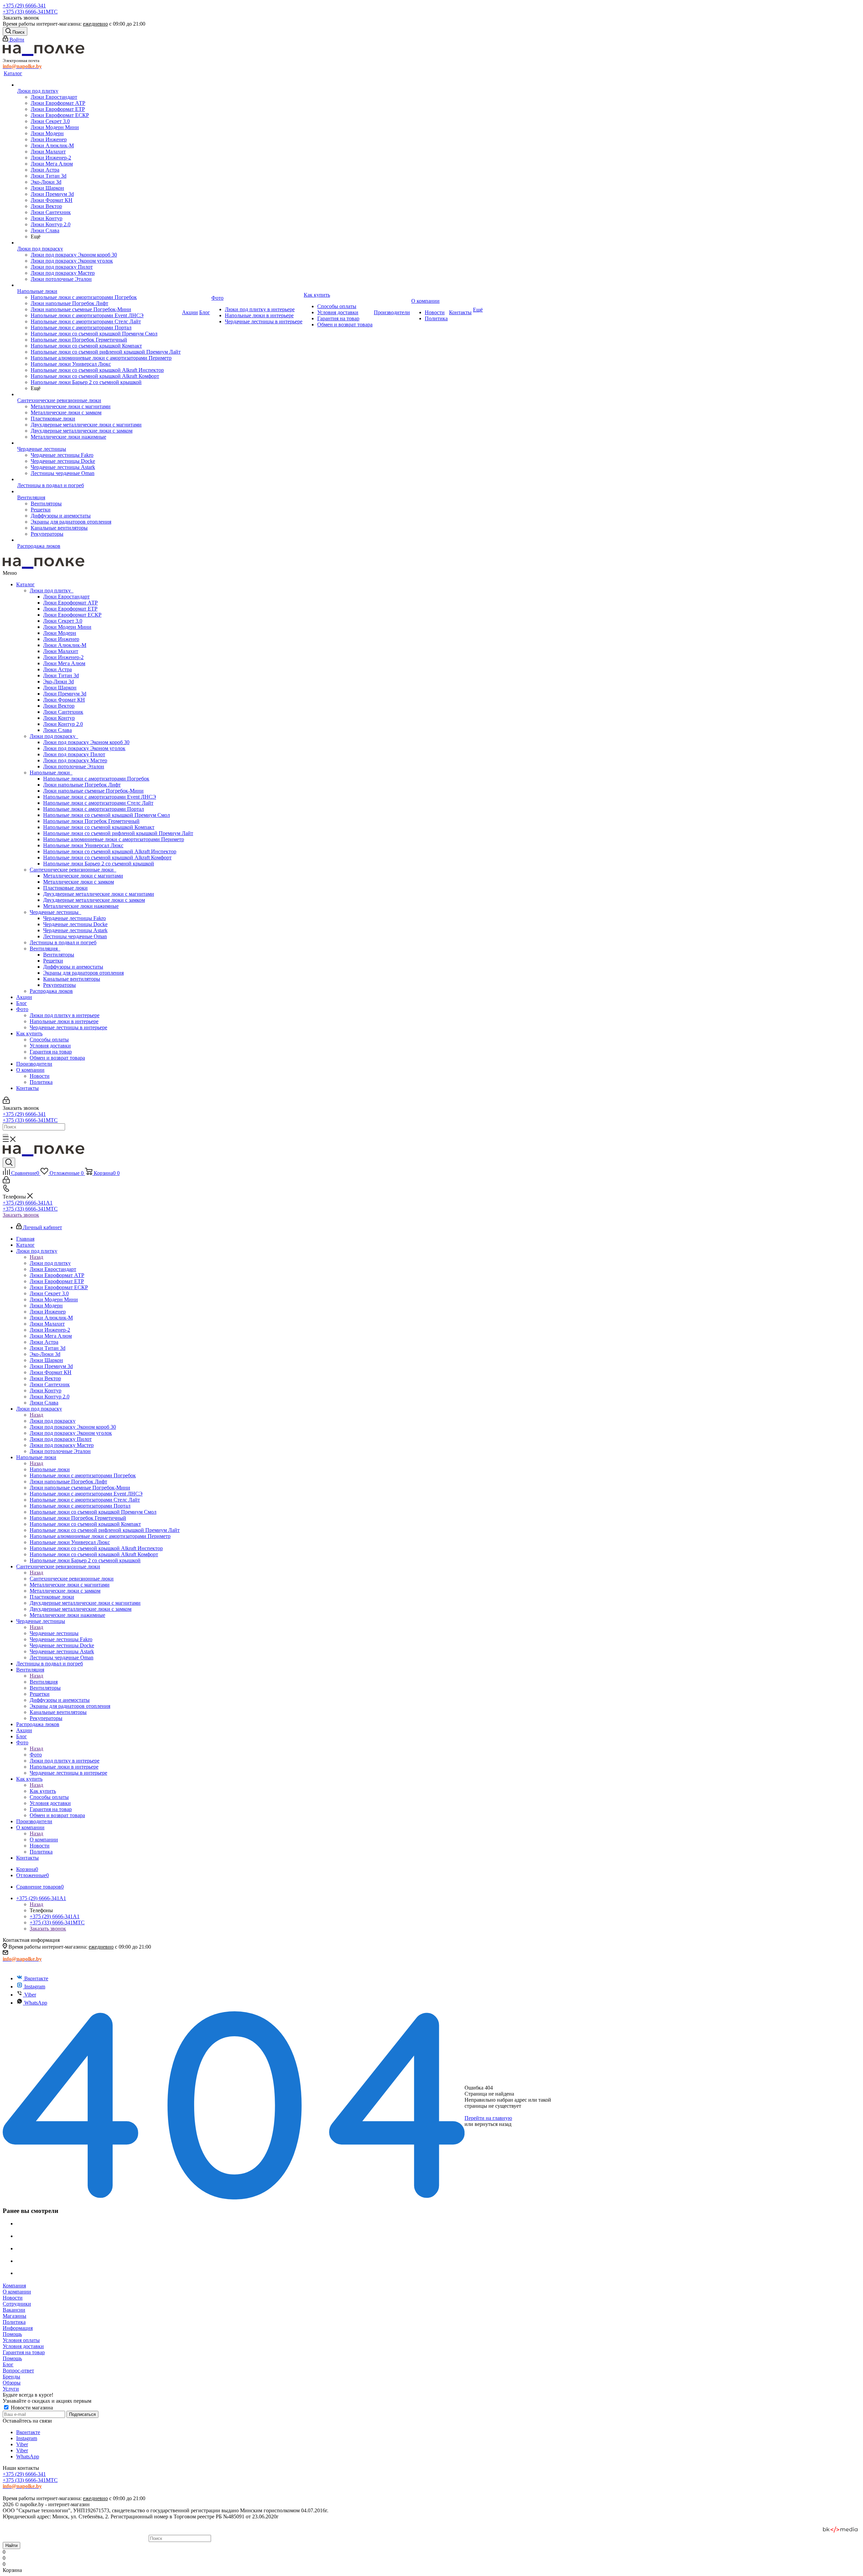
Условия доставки (50, 1046)
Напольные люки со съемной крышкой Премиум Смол (107, 815)
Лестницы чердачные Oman (75, 936)
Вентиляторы (59, 955)
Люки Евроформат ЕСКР (72, 615)
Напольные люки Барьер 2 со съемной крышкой (99, 864)
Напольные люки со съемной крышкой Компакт (99, 827)
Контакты (27, 1088)
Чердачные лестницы (55, 912)
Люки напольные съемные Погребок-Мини (93, 791)
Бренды (11, 2377)
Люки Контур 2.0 (63, 724)
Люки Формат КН (64, 700)
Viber (30, 1995)
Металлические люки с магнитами (83, 876)
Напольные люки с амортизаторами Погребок (96, 779)
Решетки (53, 961)
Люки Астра (57, 669)
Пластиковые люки (65, 888)
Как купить (29, 1033)
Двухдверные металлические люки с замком (94, 900)
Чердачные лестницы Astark (75, 930)
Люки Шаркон (60, 688)
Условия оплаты (21, 2340)
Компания (14, 2286)
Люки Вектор (59, 706)
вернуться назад (493, 2124)
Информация (18, 2328)
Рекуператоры (59, 985)
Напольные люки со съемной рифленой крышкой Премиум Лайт (118, 833)
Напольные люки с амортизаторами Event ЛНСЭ (100, 797)
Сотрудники (17, 2304)
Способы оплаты (49, 1040)
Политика (41, 1082)
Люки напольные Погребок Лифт (82, 785)
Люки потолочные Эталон (74, 766)
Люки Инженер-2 (63, 657)
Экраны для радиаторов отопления (83, 973)
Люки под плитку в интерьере (65, 1015)
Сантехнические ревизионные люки (73, 870)
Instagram (35, 1987)
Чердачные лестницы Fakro (75, 918)
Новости (40, 1076)
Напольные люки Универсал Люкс (83, 845)
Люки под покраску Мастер (75, 760)
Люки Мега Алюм (64, 663)
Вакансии (14, 2310)
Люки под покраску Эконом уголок (84, 748)
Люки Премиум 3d (65, 694)
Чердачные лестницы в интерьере (68, 1027)
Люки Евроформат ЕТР (70, 609)
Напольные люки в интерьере (64, 1021)
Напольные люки (51, 773)
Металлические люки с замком (79, 882)
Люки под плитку (52, 590)
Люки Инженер (61, 639)
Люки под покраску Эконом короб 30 (86, 742)
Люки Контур (59, 718)
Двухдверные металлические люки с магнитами (99, 894)
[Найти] (5, 1135)
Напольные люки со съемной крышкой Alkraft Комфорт (107, 857)
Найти (11, 2545)
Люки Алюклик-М (65, 645)
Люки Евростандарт (66, 597)
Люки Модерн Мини (67, 627)
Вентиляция (45, 949)
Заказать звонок (21, 1215)
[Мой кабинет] (6, 1102)
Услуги (11, 2389)
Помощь (12, 2334)
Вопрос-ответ (18, 2371)
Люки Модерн (60, 633)
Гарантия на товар (51, 1052)
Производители (34, 1064)
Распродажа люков (51, 991)
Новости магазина (31, 2408)
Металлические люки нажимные (81, 906)
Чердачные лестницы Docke (75, 924)
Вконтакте (36, 1978)
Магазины (14, 2316)
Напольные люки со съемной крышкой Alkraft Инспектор (110, 851)
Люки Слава (57, 730)
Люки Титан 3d (61, 675)
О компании (30, 1070)
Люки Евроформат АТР (70, 603)
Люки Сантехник (63, 712)
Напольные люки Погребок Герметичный (91, 821)
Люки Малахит (61, 651)
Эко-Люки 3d (58, 682)
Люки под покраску (54, 736)
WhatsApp (36, 2003)
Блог (22, 1003)
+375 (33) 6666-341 (30, 12)
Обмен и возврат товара (57, 1058)
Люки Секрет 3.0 (63, 621)
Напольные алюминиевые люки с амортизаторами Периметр (114, 839)
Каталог (25, 584)
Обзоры (12, 2383)
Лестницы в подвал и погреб (63, 942)
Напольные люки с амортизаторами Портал (94, 809)
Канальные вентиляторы (72, 979)
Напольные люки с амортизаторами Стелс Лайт (98, 803)
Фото (22, 1009)
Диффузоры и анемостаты (73, 967)
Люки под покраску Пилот (74, 754)
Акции (24, 997)
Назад (36, 1257)
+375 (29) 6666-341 (24, 6)
